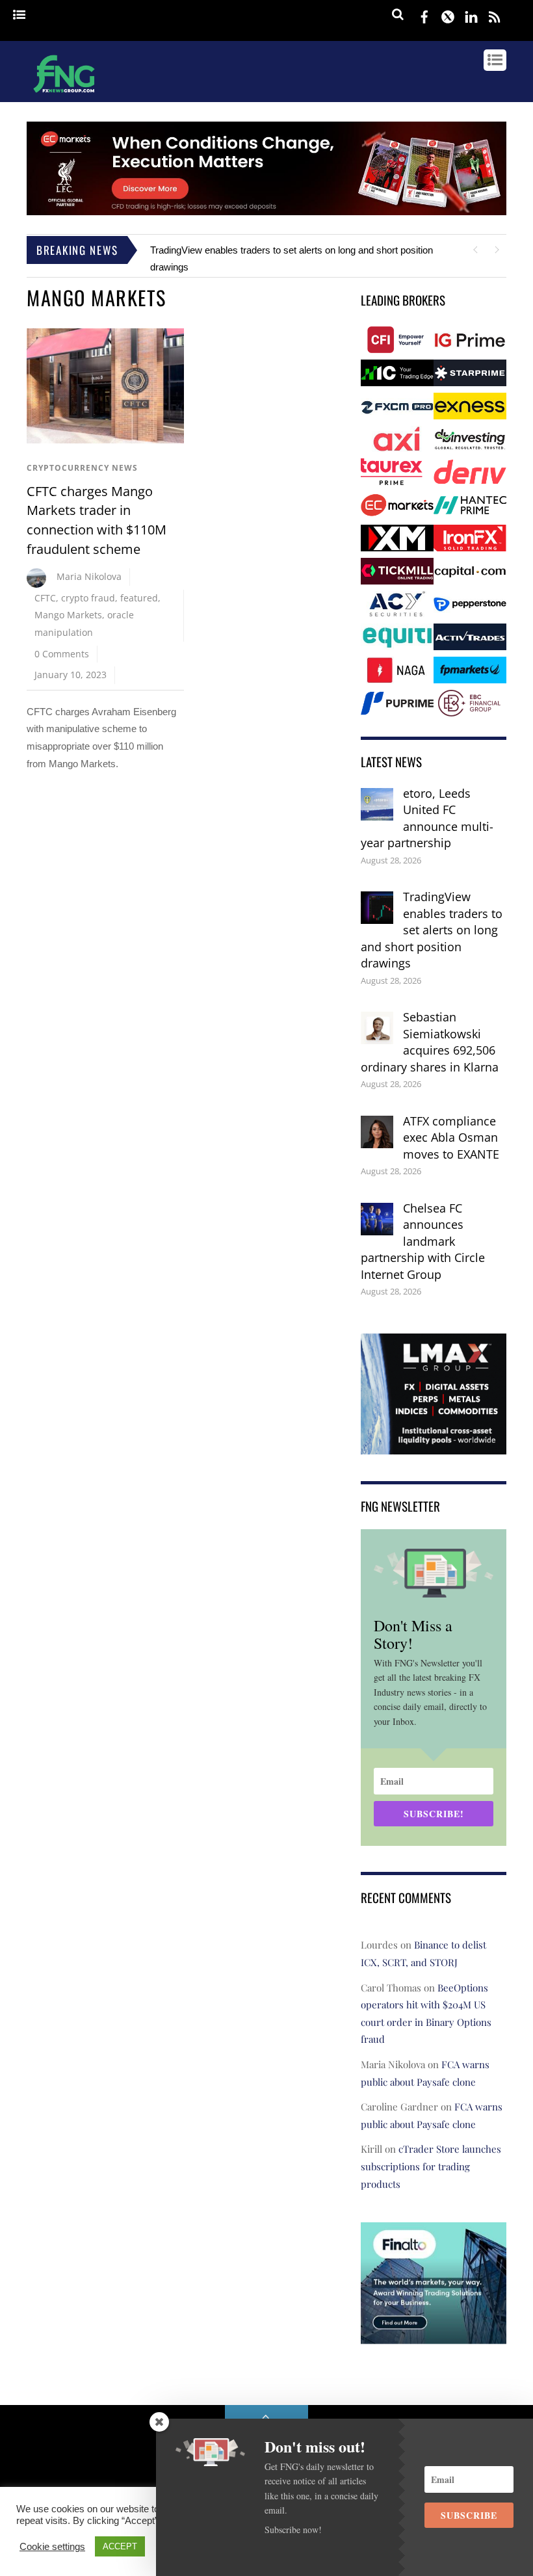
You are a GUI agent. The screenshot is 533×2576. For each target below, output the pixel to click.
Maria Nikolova (89, 576)
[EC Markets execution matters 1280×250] (266, 212)
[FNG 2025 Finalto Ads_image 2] (434, 2334)
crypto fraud (88, 598)
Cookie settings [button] (52, 2547)
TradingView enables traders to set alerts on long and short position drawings (432, 930)
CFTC (45, 598)
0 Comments (62, 654)
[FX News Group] (64, 94)
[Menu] (19, 15)
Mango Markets (68, 615)
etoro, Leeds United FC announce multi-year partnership (427, 818)
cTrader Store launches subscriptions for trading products (431, 2166)
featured (139, 598)
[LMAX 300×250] (434, 1445)
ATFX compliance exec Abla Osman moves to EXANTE (451, 1137)
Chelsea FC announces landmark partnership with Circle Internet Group (423, 1241)
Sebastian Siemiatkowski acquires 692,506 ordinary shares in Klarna (430, 1042)
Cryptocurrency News (82, 468)
